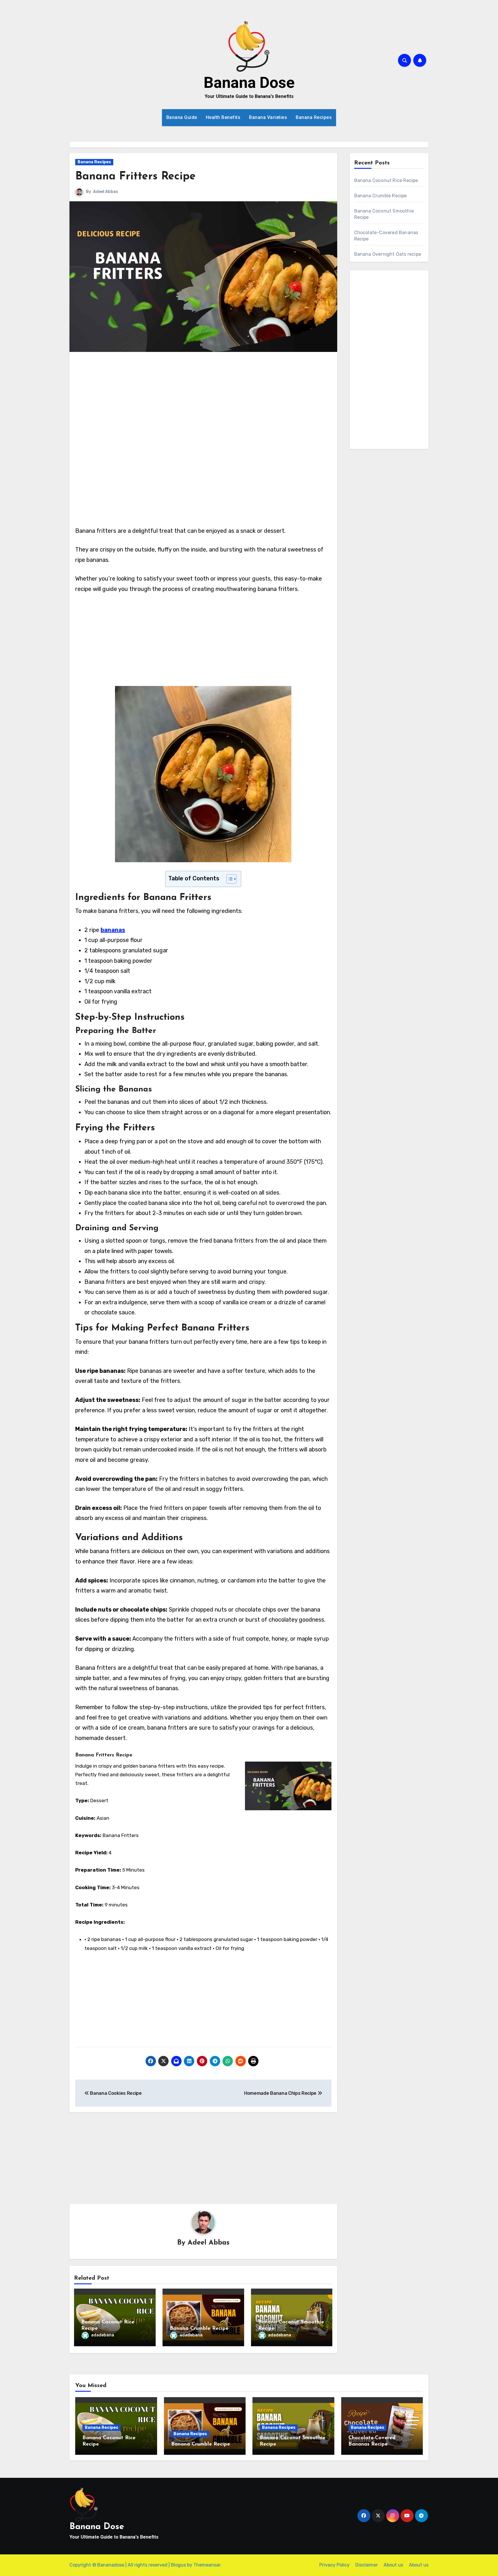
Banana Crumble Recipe (199, 2329)
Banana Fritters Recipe (135, 177)
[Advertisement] (204, 400)
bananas (113, 930)
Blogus (178, 2565)
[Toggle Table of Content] (229, 879)
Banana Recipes (314, 117)
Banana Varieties (268, 117)
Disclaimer (367, 2565)
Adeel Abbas (106, 192)
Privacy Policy (334, 2565)
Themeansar (207, 2565)
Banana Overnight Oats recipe (388, 254)
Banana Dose (249, 83)
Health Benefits (223, 117)
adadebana (103, 2335)
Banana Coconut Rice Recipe (386, 180)
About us (393, 2565)
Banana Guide (182, 117)
